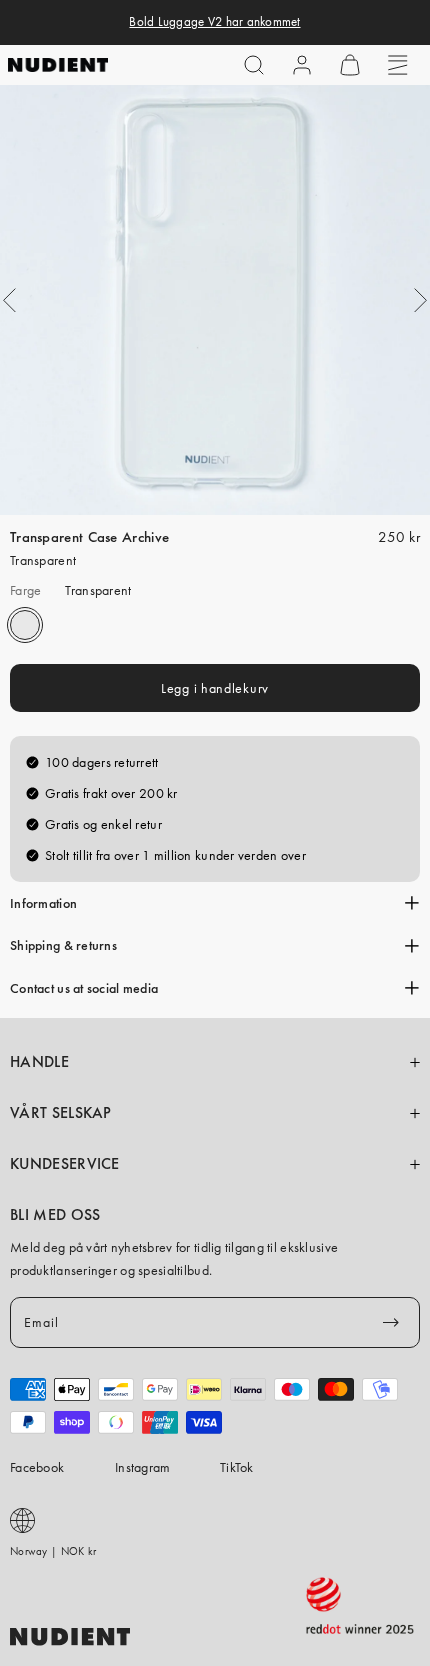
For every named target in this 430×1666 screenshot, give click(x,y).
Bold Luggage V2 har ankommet (214, 22)
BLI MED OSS (55, 1215)
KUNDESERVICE (65, 1164)
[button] (254, 65)
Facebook (37, 1467)
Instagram (143, 1467)
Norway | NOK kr (53, 1551)
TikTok (237, 1467)
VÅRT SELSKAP (61, 1113)
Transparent (25, 625)
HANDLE (39, 1062)
